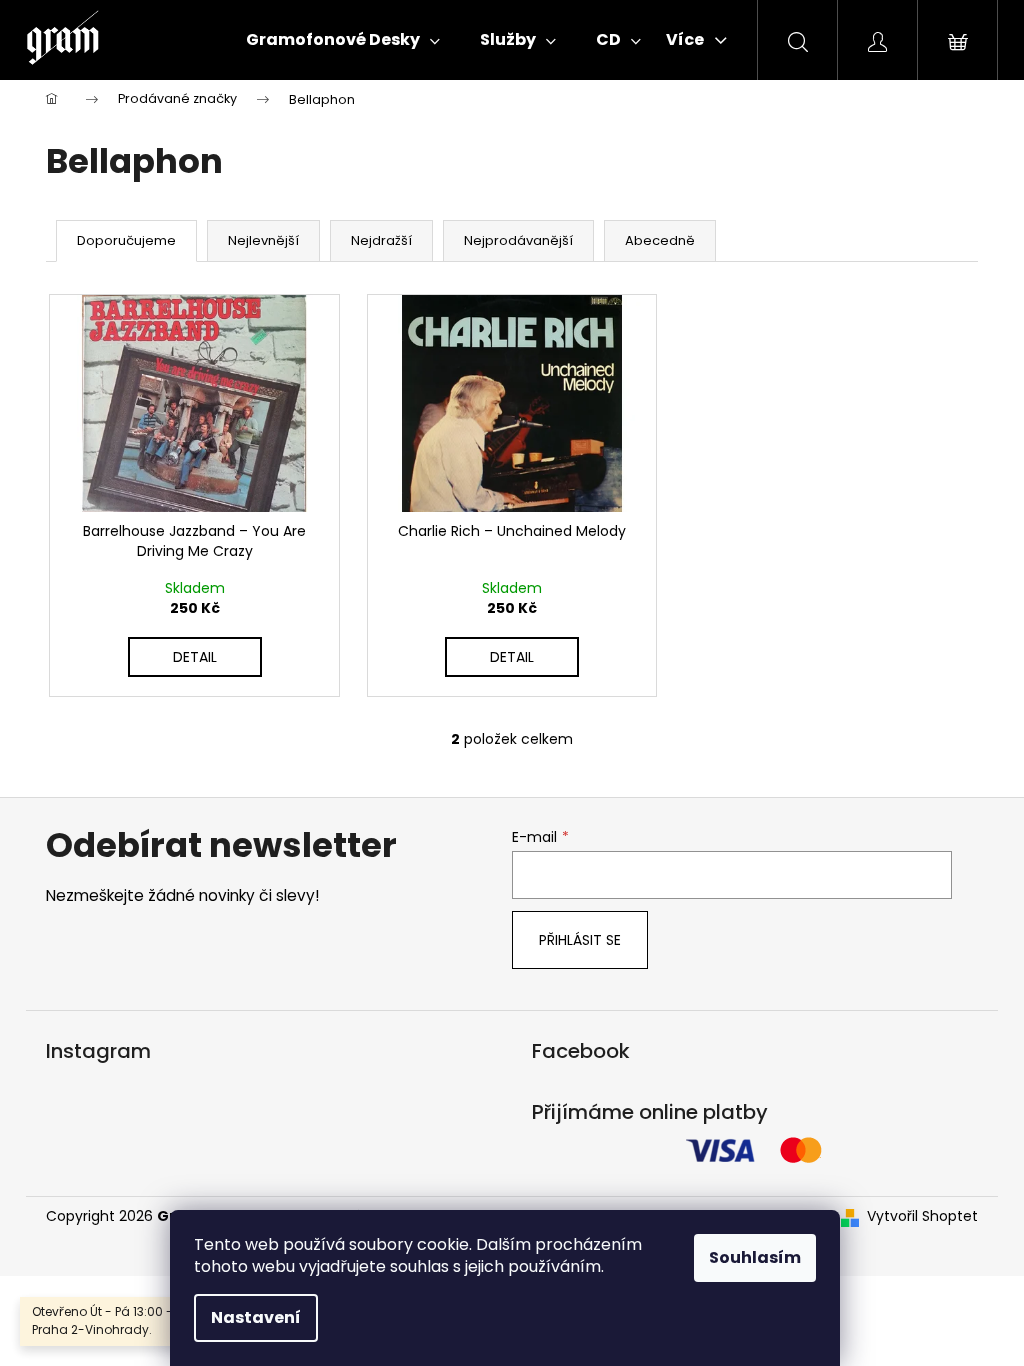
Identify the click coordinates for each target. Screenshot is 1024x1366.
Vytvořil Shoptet (922, 1216)
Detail (195, 657)
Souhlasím (755, 1257)
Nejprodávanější (518, 240)
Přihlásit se (580, 940)
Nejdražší (381, 240)
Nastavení (256, 1317)
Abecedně (660, 240)
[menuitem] (343, 40)
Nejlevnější (263, 240)
